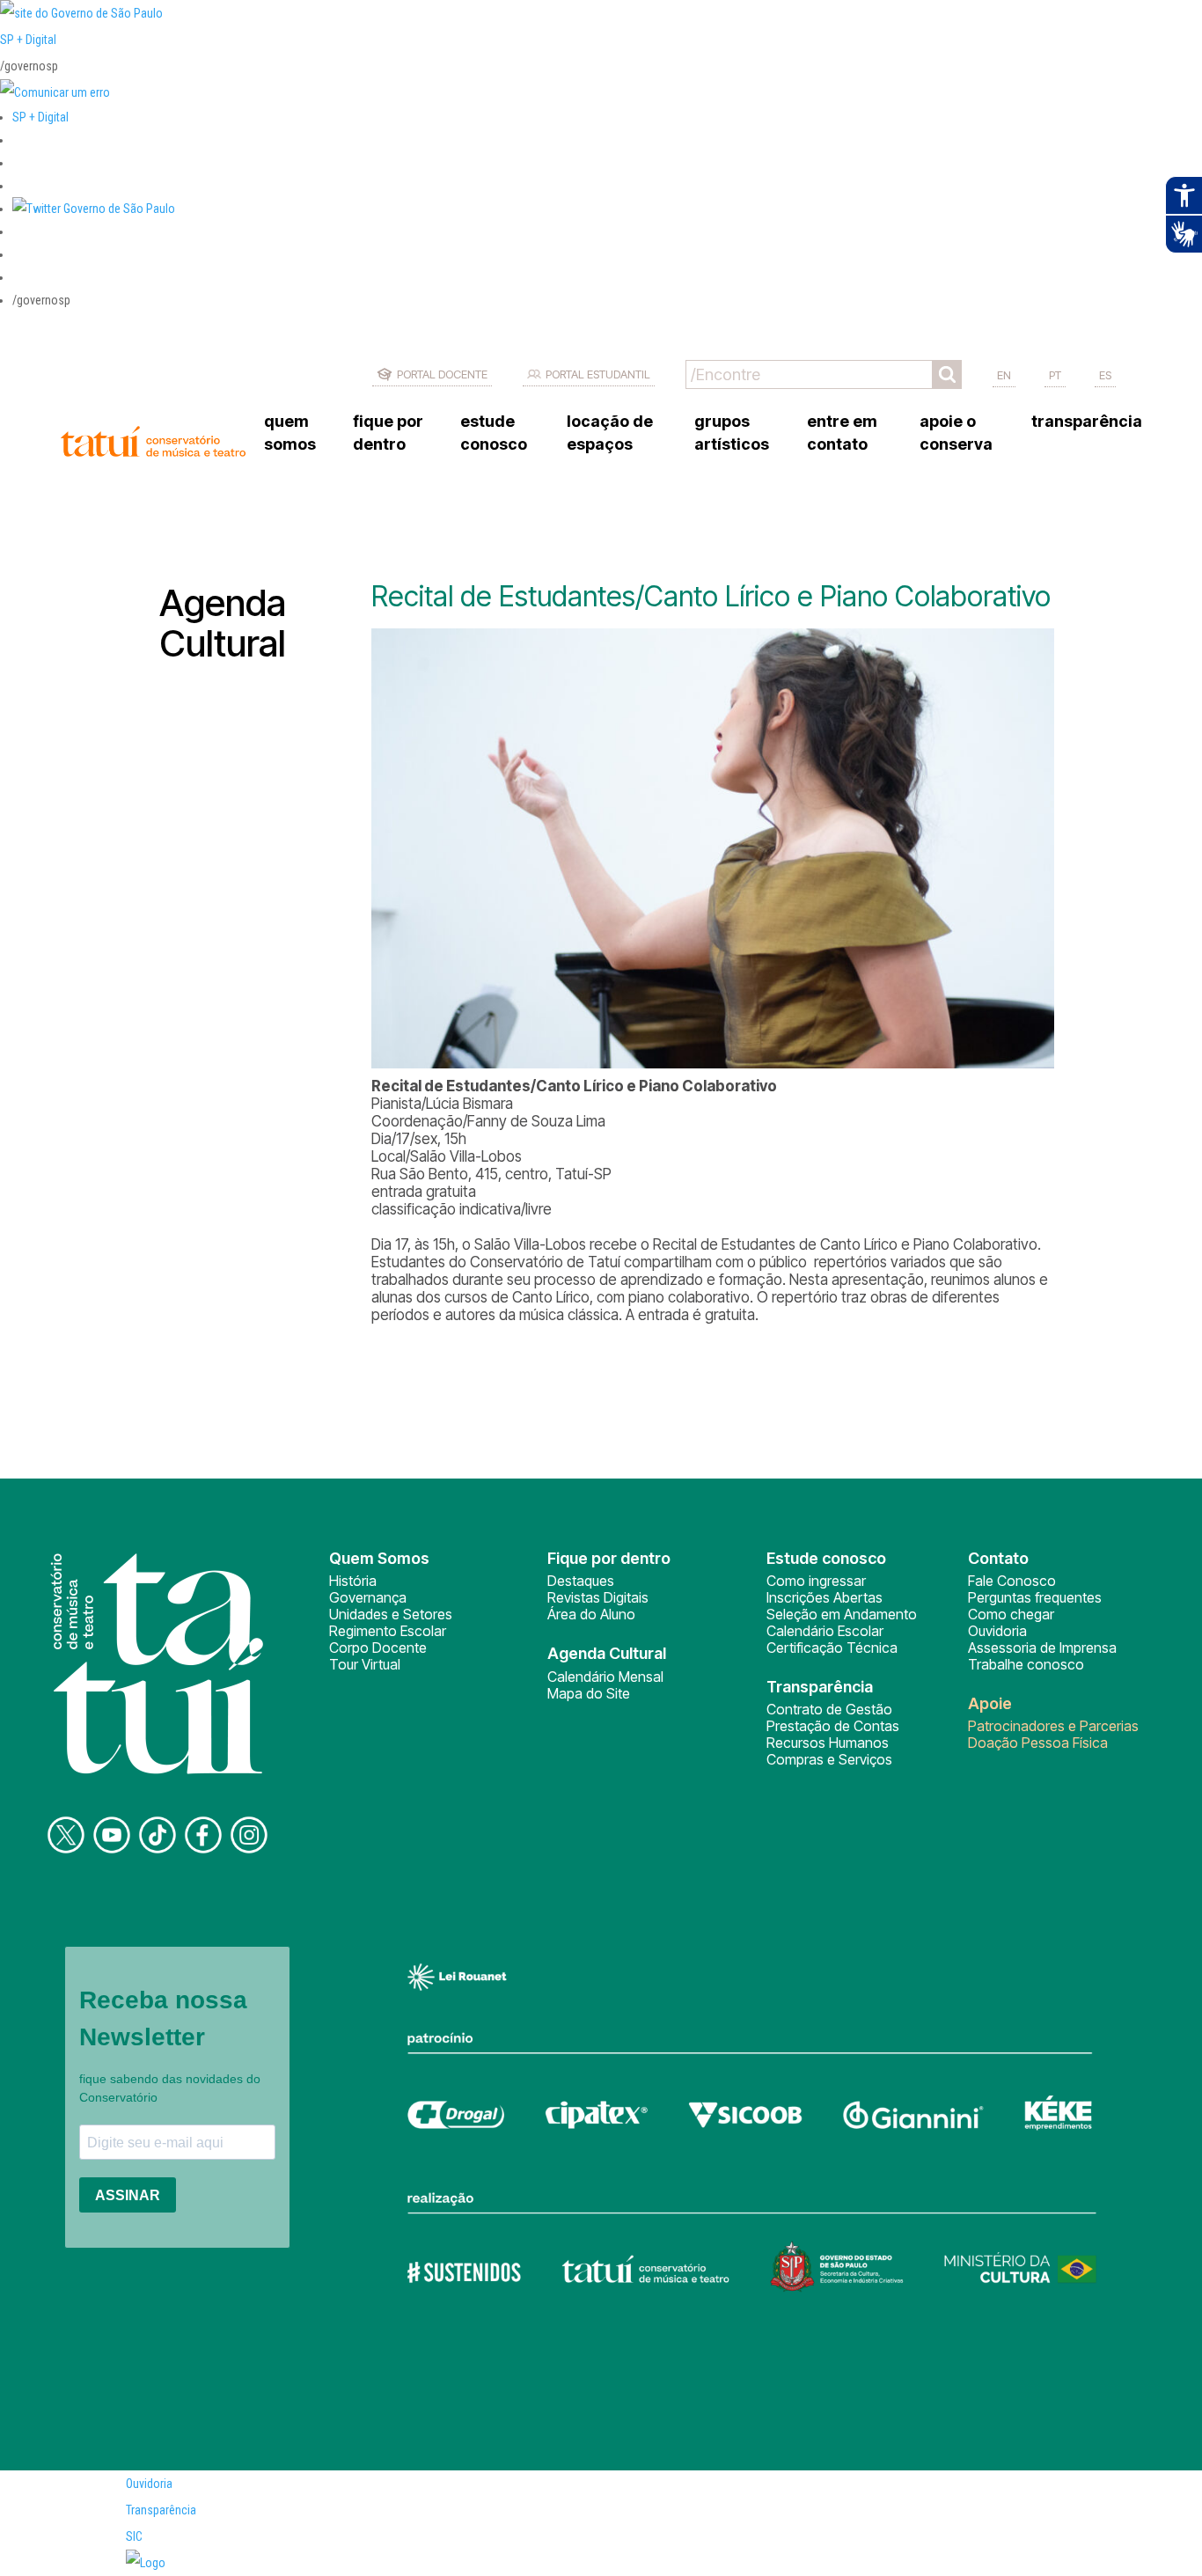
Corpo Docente (378, 1648)
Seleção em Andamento (842, 1614)
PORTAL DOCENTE (442, 374)
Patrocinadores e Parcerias (1053, 1726)
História (353, 1581)
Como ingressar (816, 1581)
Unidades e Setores (391, 1614)
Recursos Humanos (828, 1743)
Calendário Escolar (825, 1631)
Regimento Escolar (388, 1631)
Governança (368, 1597)
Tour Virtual (365, 1664)
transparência (1087, 421)
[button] (94, 209)
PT (1055, 375)
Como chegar (1011, 1614)
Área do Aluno (591, 1614)
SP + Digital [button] (40, 117)
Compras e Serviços (829, 1759)
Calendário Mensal (605, 1677)
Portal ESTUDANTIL (598, 374)
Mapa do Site (589, 1693)
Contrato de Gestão (829, 1709)
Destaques (581, 1581)
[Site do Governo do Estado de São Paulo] (81, 13)
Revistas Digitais (598, 1597)
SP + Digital (28, 40)
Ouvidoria (997, 1631)
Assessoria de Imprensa (1042, 1648)
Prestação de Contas (833, 1726)
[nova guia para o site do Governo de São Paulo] (55, 92)
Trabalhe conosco (1026, 1664)
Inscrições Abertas (825, 1597)
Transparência (161, 2510)
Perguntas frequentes (1035, 1597)
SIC (134, 2536)
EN (1004, 375)
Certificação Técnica (832, 1648)
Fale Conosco (1012, 1581)
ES (1105, 375)
